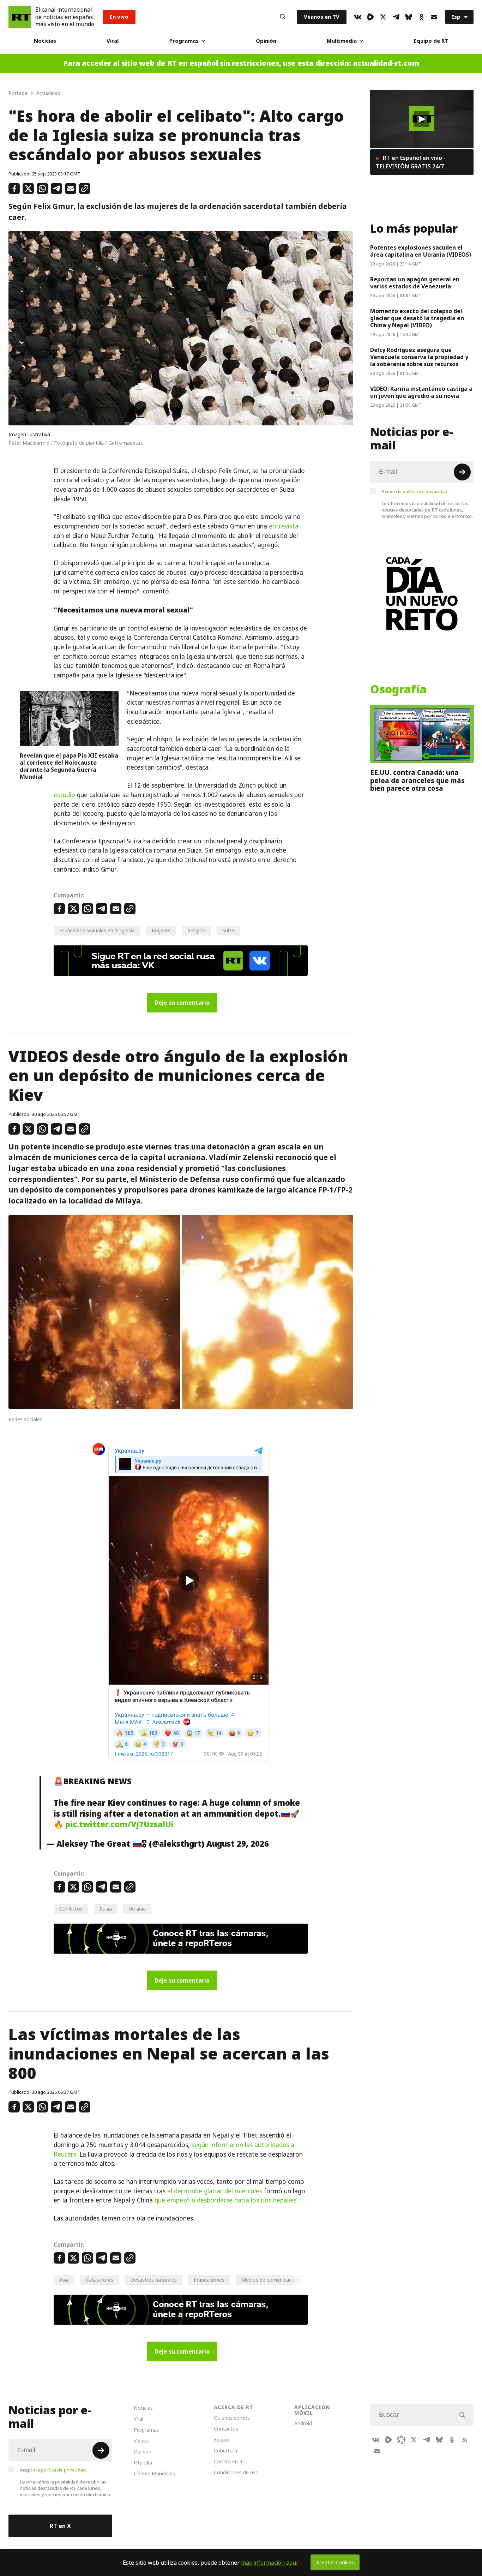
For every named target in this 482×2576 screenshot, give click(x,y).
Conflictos (71, 1909)
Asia (64, 2280)
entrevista (284, 526)
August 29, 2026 (238, 1844)
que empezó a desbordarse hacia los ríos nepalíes (225, 2200)
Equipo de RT (431, 41)
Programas (184, 41)
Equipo (222, 2440)
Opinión (266, 41)
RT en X (60, 2526)
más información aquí (269, 2563)
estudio (64, 795)
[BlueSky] (409, 17)
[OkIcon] (421, 17)
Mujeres (161, 930)
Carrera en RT (230, 2461)
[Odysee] (401, 2440)
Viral (113, 41)
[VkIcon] (358, 17)
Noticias (45, 41)
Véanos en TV (322, 17)
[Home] (20, 17)
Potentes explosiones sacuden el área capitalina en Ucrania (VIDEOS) (421, 251)
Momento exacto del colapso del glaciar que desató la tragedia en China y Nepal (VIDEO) (417, 318)
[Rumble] (370, 17)
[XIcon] (383, 17)
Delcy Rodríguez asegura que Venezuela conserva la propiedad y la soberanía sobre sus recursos (419, 357)
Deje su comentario (182, 1003)
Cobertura (225, 2451)
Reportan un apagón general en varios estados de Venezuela (415, 283)
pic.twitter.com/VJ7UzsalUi (119, 1824)
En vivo (119, 17)
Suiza (228, 930)
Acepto (415, 491)
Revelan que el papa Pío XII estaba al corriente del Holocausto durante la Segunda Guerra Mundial (69, 766)
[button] (422, 119)
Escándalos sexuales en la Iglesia (97, 930)
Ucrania (137, 1909)
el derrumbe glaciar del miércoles (215, 2191)
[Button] (283, 17)
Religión (196, 930)
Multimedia (342, 41)
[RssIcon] (465, 2440)
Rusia (106, 1909)
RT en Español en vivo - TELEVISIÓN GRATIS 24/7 (411, 162)
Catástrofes (100, 2280)
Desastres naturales (153, 2280)
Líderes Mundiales (154, 2473)
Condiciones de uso (236, 2472)
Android (303, 2423)
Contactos (226, 2429)
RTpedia (143, 2463)
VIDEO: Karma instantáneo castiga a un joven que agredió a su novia (421, 392)
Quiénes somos (232, 2418)
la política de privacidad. (423, 491)
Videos (141, 2441)
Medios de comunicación (270, 2280)
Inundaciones (209, 2280)
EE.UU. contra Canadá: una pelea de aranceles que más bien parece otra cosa (417, 780)
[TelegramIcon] (396, 17)
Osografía (398, 689)
